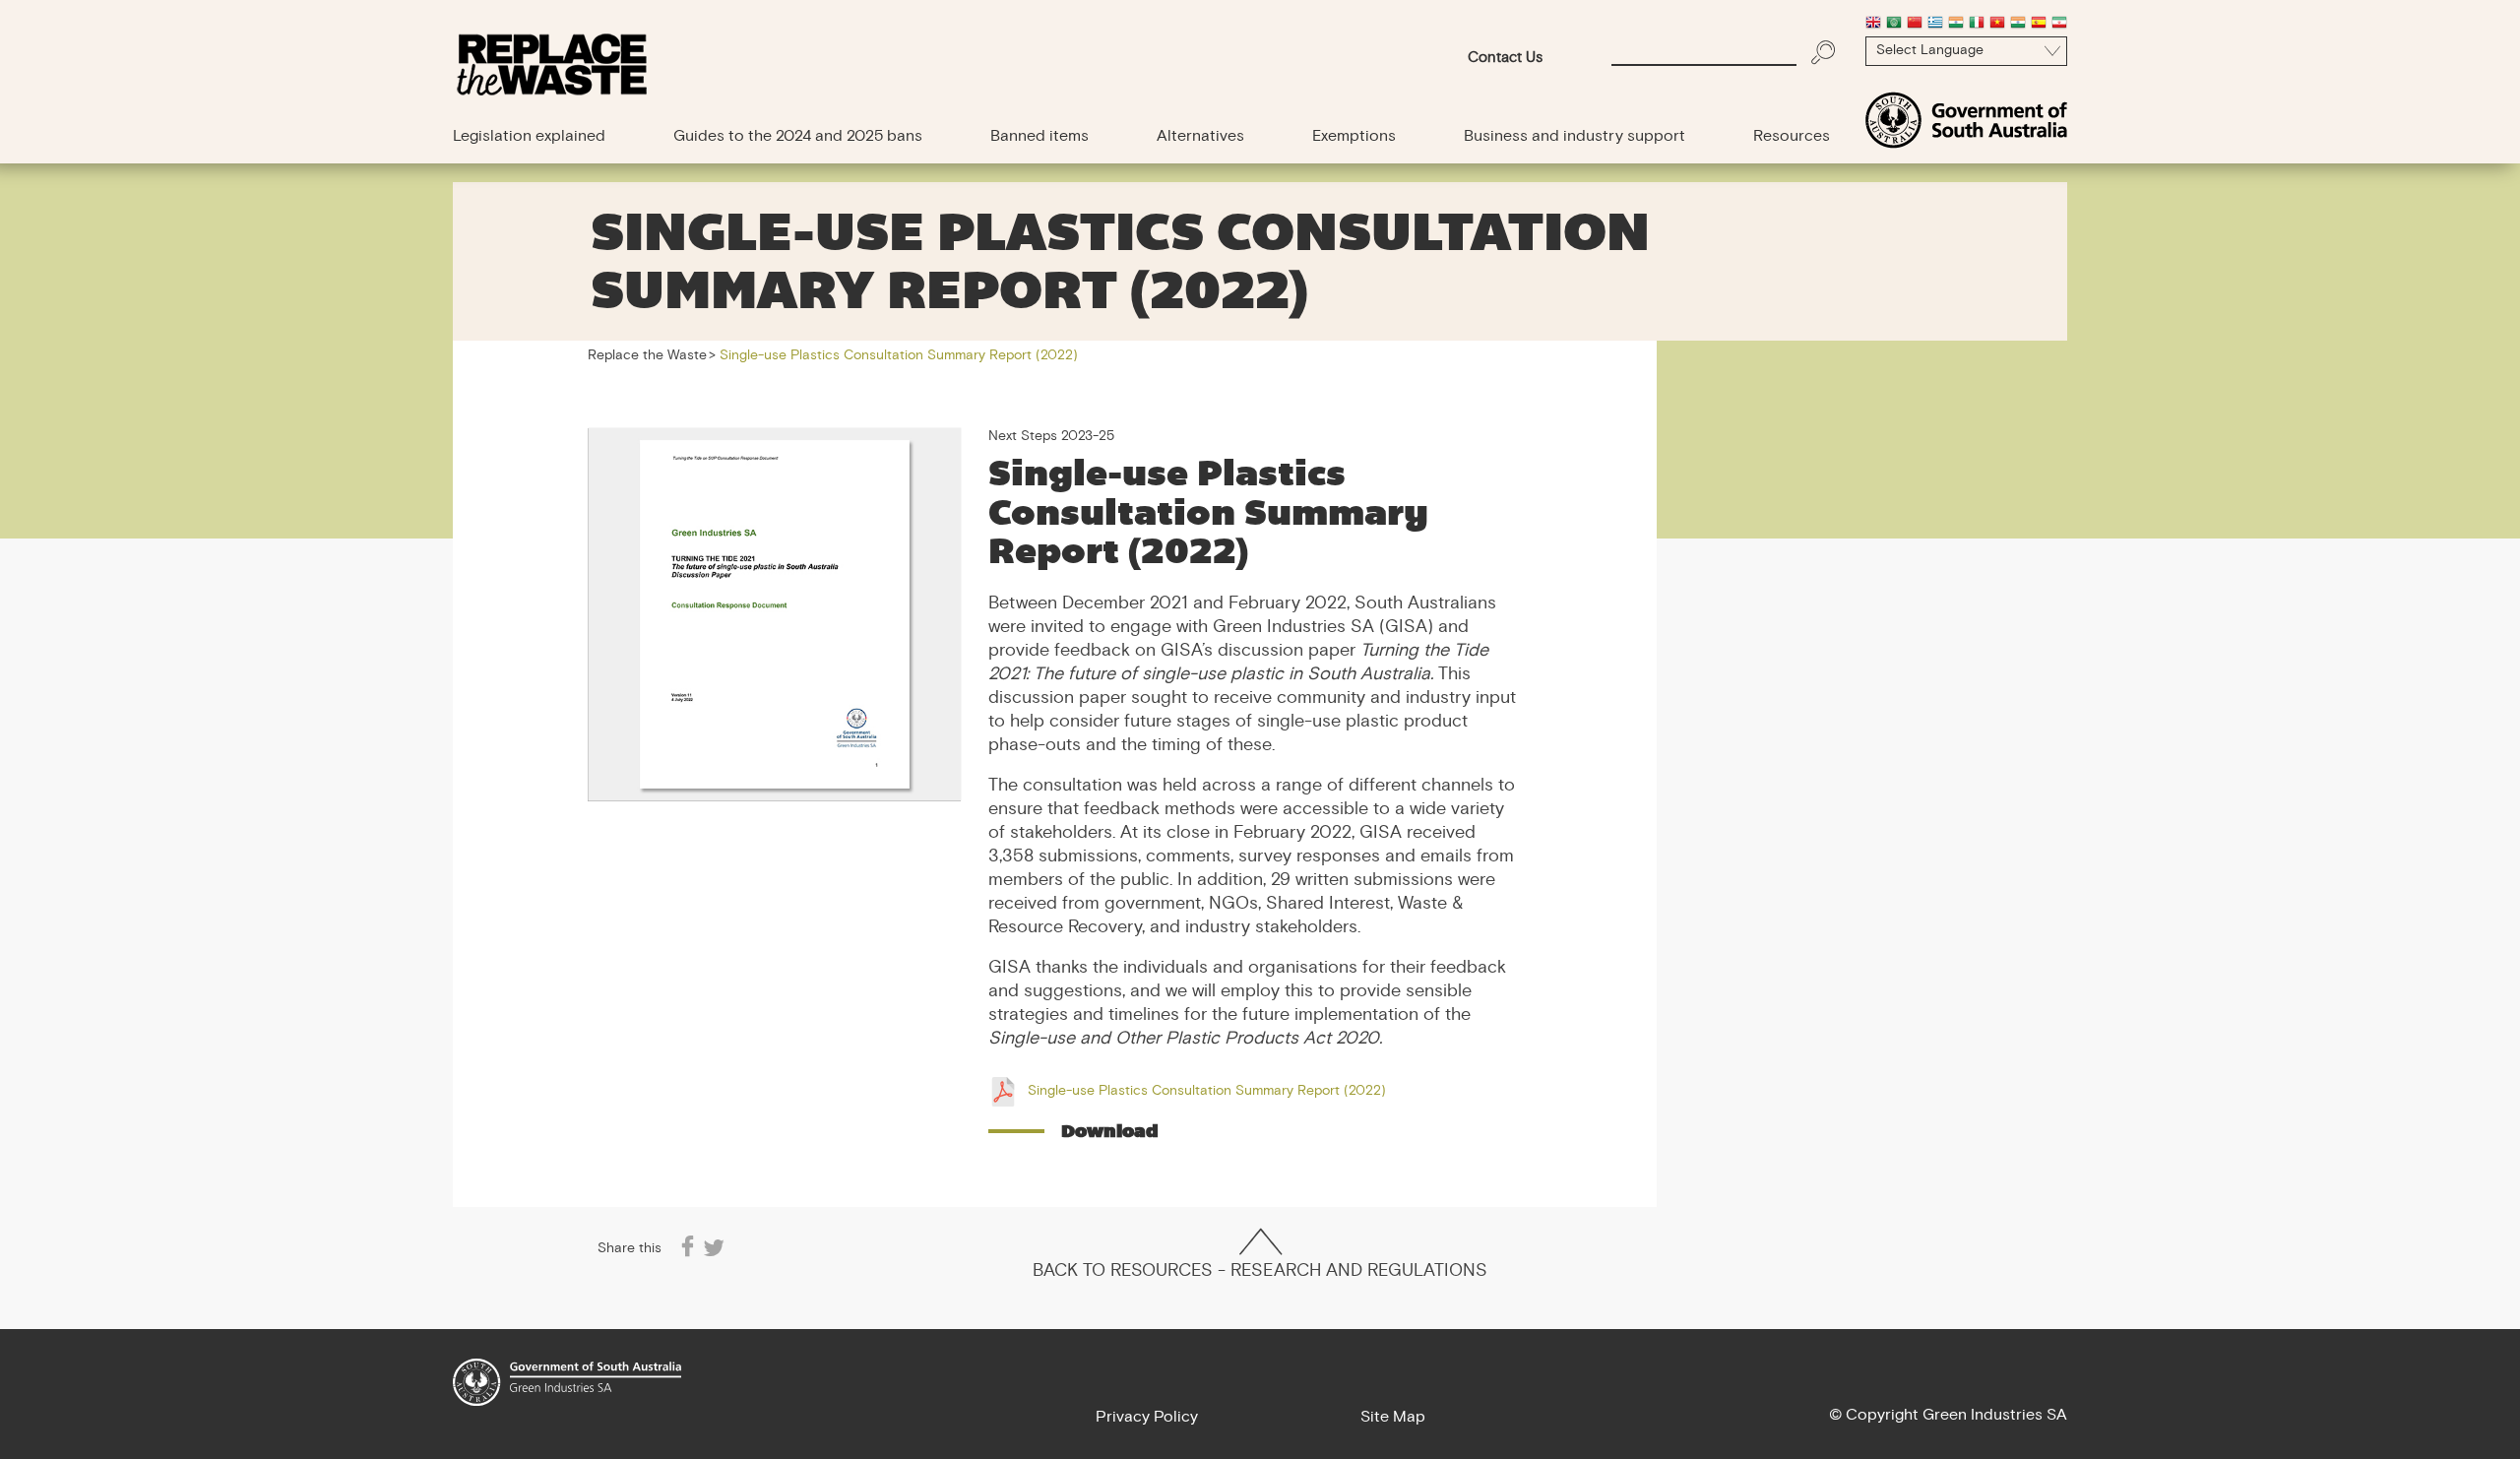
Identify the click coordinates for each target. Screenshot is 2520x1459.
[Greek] (1935, 25)
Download (1110, 1131)
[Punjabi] (2018, 25)
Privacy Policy (1147, 1418)
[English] (1873, 25)
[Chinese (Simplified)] (1915, 25)
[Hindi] (1956, 25)
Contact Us (1505, 59)
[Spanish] (2039, 25)
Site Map (1393, 1418)
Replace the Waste (647, 356)
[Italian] (1977, 25)
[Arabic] (1894, 25)
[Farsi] (2059, 25)
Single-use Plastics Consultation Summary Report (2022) (1207, 1092)
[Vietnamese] (1997, 25)
